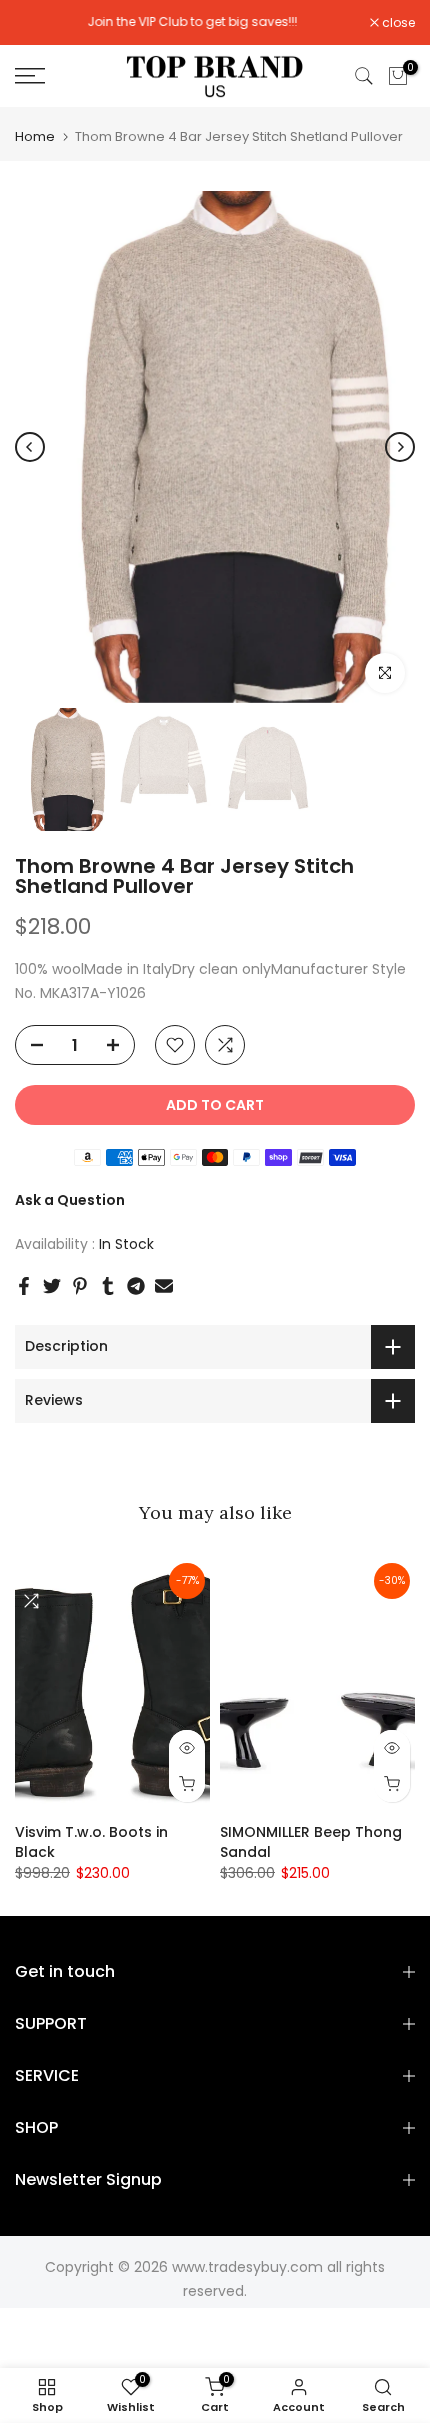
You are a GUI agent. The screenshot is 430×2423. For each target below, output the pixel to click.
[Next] (400, 447)
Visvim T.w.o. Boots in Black (91, 1842)
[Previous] (30, 447)
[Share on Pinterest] (80, 1286)
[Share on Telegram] (136, 1286)
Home (35, 136)
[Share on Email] (164, 1286)
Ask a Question (70, 1200)
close (397, 23)
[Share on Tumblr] (108, 1286)
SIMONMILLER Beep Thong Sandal (311, 1842)
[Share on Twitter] (52, 1286)
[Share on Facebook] (24, 1286)
